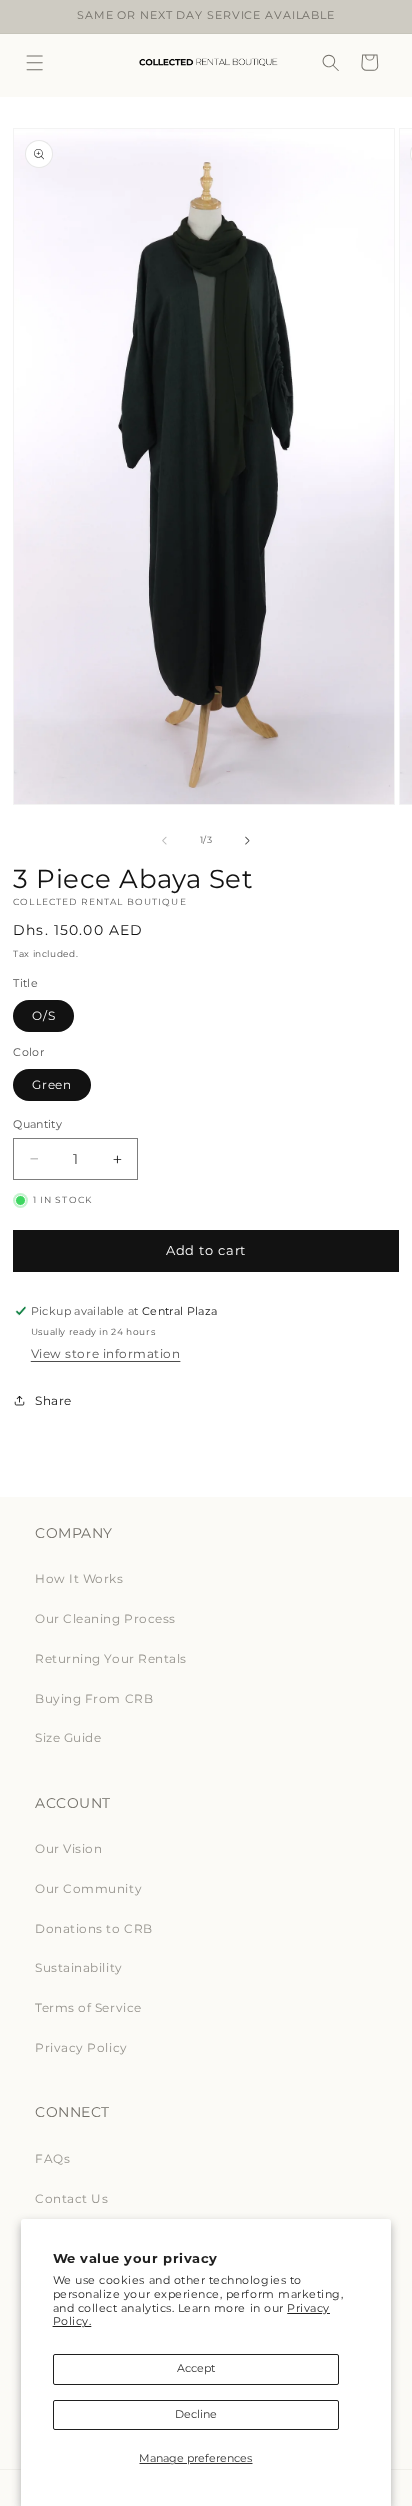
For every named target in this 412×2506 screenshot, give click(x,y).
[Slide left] (165, 840)
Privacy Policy (81, 2047)
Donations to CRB (93, 1928)
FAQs (52, 2158)
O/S (44, 1015)
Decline (196, 2414)
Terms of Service (88, 2007)
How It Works (79, 1578)
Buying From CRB (94, 1698)
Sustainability (78, 1967)
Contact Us (71, 2198)
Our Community (88, 1888)
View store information (106, 1353)
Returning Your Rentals (111, 1658)
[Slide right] (247, 840)
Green (52, 1084)
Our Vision (68, 1848)
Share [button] (53, 1400)
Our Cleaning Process (105, 1618)
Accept (196, 2368)
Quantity (37, 1124)
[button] (35, 62)
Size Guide (68, 1737)
